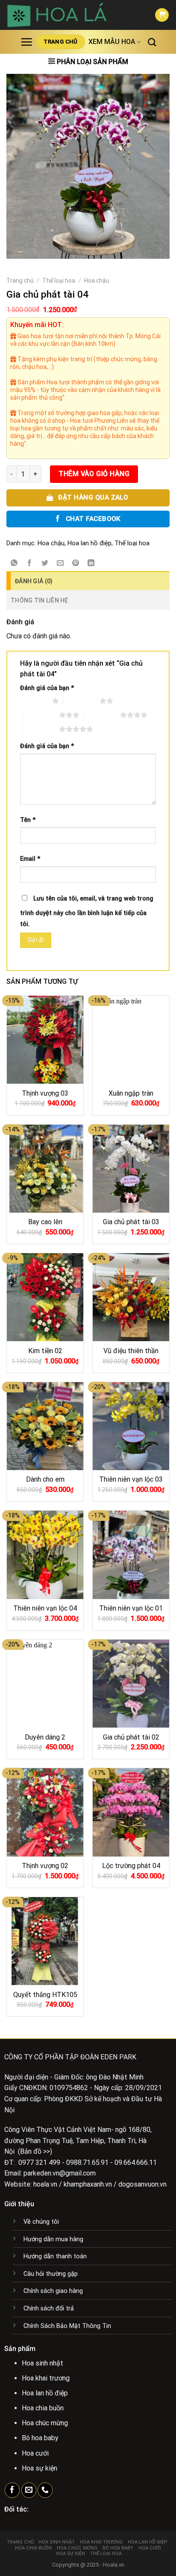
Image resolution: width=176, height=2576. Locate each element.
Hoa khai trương (101, 2542)
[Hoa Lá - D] (74, 15)
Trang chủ (20, 281)
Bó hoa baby (118, 2548)
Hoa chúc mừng (77, 2548)
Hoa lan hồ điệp (89, 543)
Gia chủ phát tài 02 (131, 1737)
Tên (28, 820)
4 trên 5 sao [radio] (102, 715)
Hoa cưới (150, 2548)
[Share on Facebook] (30, 564)
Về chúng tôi (41, 2222)
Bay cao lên (45, 1222)
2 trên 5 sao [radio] (81, 701)
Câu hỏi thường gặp (51, 2274)
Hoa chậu (97, 281)
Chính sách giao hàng (53, 2291)
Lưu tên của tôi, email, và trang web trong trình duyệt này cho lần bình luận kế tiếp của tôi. (87, 911)
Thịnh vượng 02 (45, 1866)
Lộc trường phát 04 (131, 1866)
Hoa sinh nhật (57, 2542)
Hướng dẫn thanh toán (55, 2256)
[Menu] (26, 42)
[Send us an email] (29, 2490)
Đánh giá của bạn (47, 688)
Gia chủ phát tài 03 (131, 1222)
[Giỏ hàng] (162, 15)
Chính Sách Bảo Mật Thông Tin (67, 2326)
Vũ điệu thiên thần (131, 1351)
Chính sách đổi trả (49, 2308)
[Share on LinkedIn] (91, 564)
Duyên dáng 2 (45, 1737)
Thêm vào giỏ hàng (94, 474)
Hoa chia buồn (33, 2548)
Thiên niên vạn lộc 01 (131, 1608)
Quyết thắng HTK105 (45, 1995)
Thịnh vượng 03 (45, 1093)
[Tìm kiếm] (152, 42)
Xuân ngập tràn (131, 1093)
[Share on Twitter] (45, 564)
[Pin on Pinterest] (76, 564)
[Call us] (45, 2490)
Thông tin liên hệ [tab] (40, 600)
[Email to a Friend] (60, 564)
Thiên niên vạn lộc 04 (45, 1608)
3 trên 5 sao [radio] (41, 715)
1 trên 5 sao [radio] (34, 701)
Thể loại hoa (59, 281)
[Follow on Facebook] (12, 2490)
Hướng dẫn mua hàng (53, 2239)
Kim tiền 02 (45, 1351)
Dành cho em (45, 1479)
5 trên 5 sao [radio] (41, 729)
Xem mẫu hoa (112, 42)
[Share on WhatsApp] (14, 564)
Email (30, 859)
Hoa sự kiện (70, 2554)
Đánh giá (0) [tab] (34, 581)
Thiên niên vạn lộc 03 (131, 1479)
